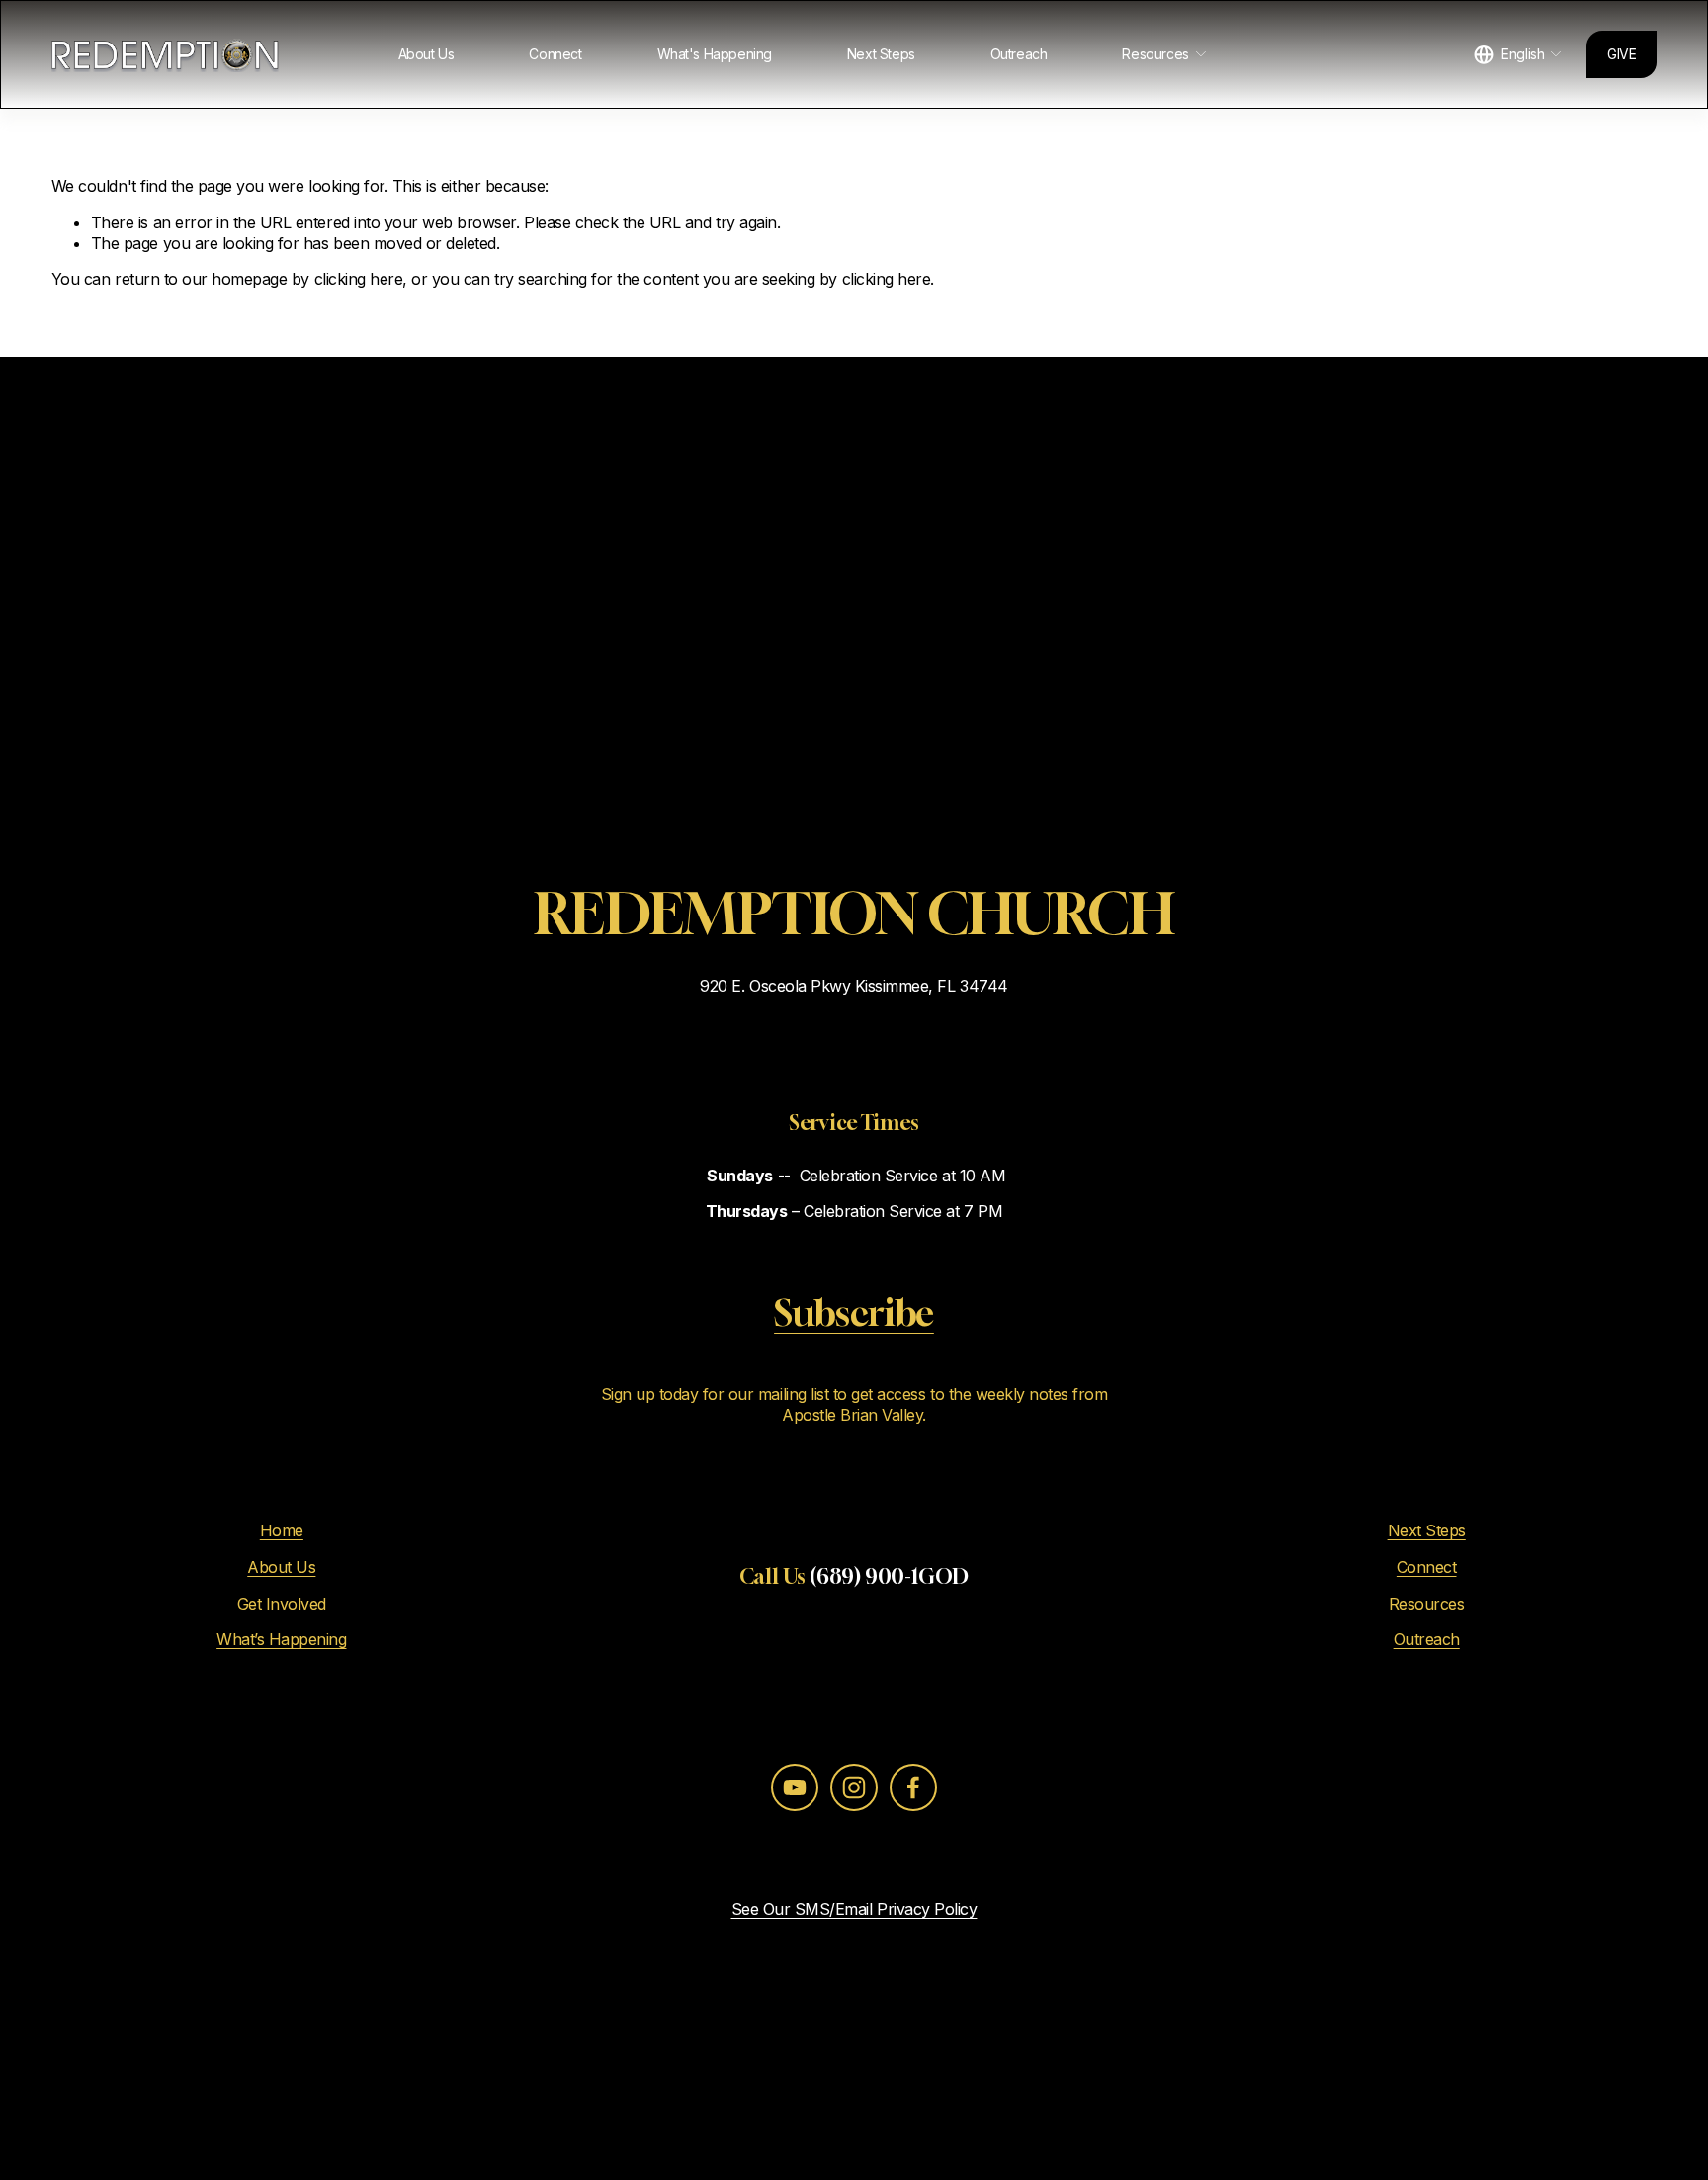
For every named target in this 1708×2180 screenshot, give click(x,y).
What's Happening (715, 54)
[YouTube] (795, 1788)
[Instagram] (854, 1788)
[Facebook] (913, 1788)
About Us (427, 54)
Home (282, 1530)
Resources (1427, 1604)
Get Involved (282, 1604)
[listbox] (1518, 55)
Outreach (1019, 54)
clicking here (359, 279)
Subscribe (854, 1312)
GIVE (1622, 54)
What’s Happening (281, 1639)
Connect (555, 54)
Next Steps (881, 54)
